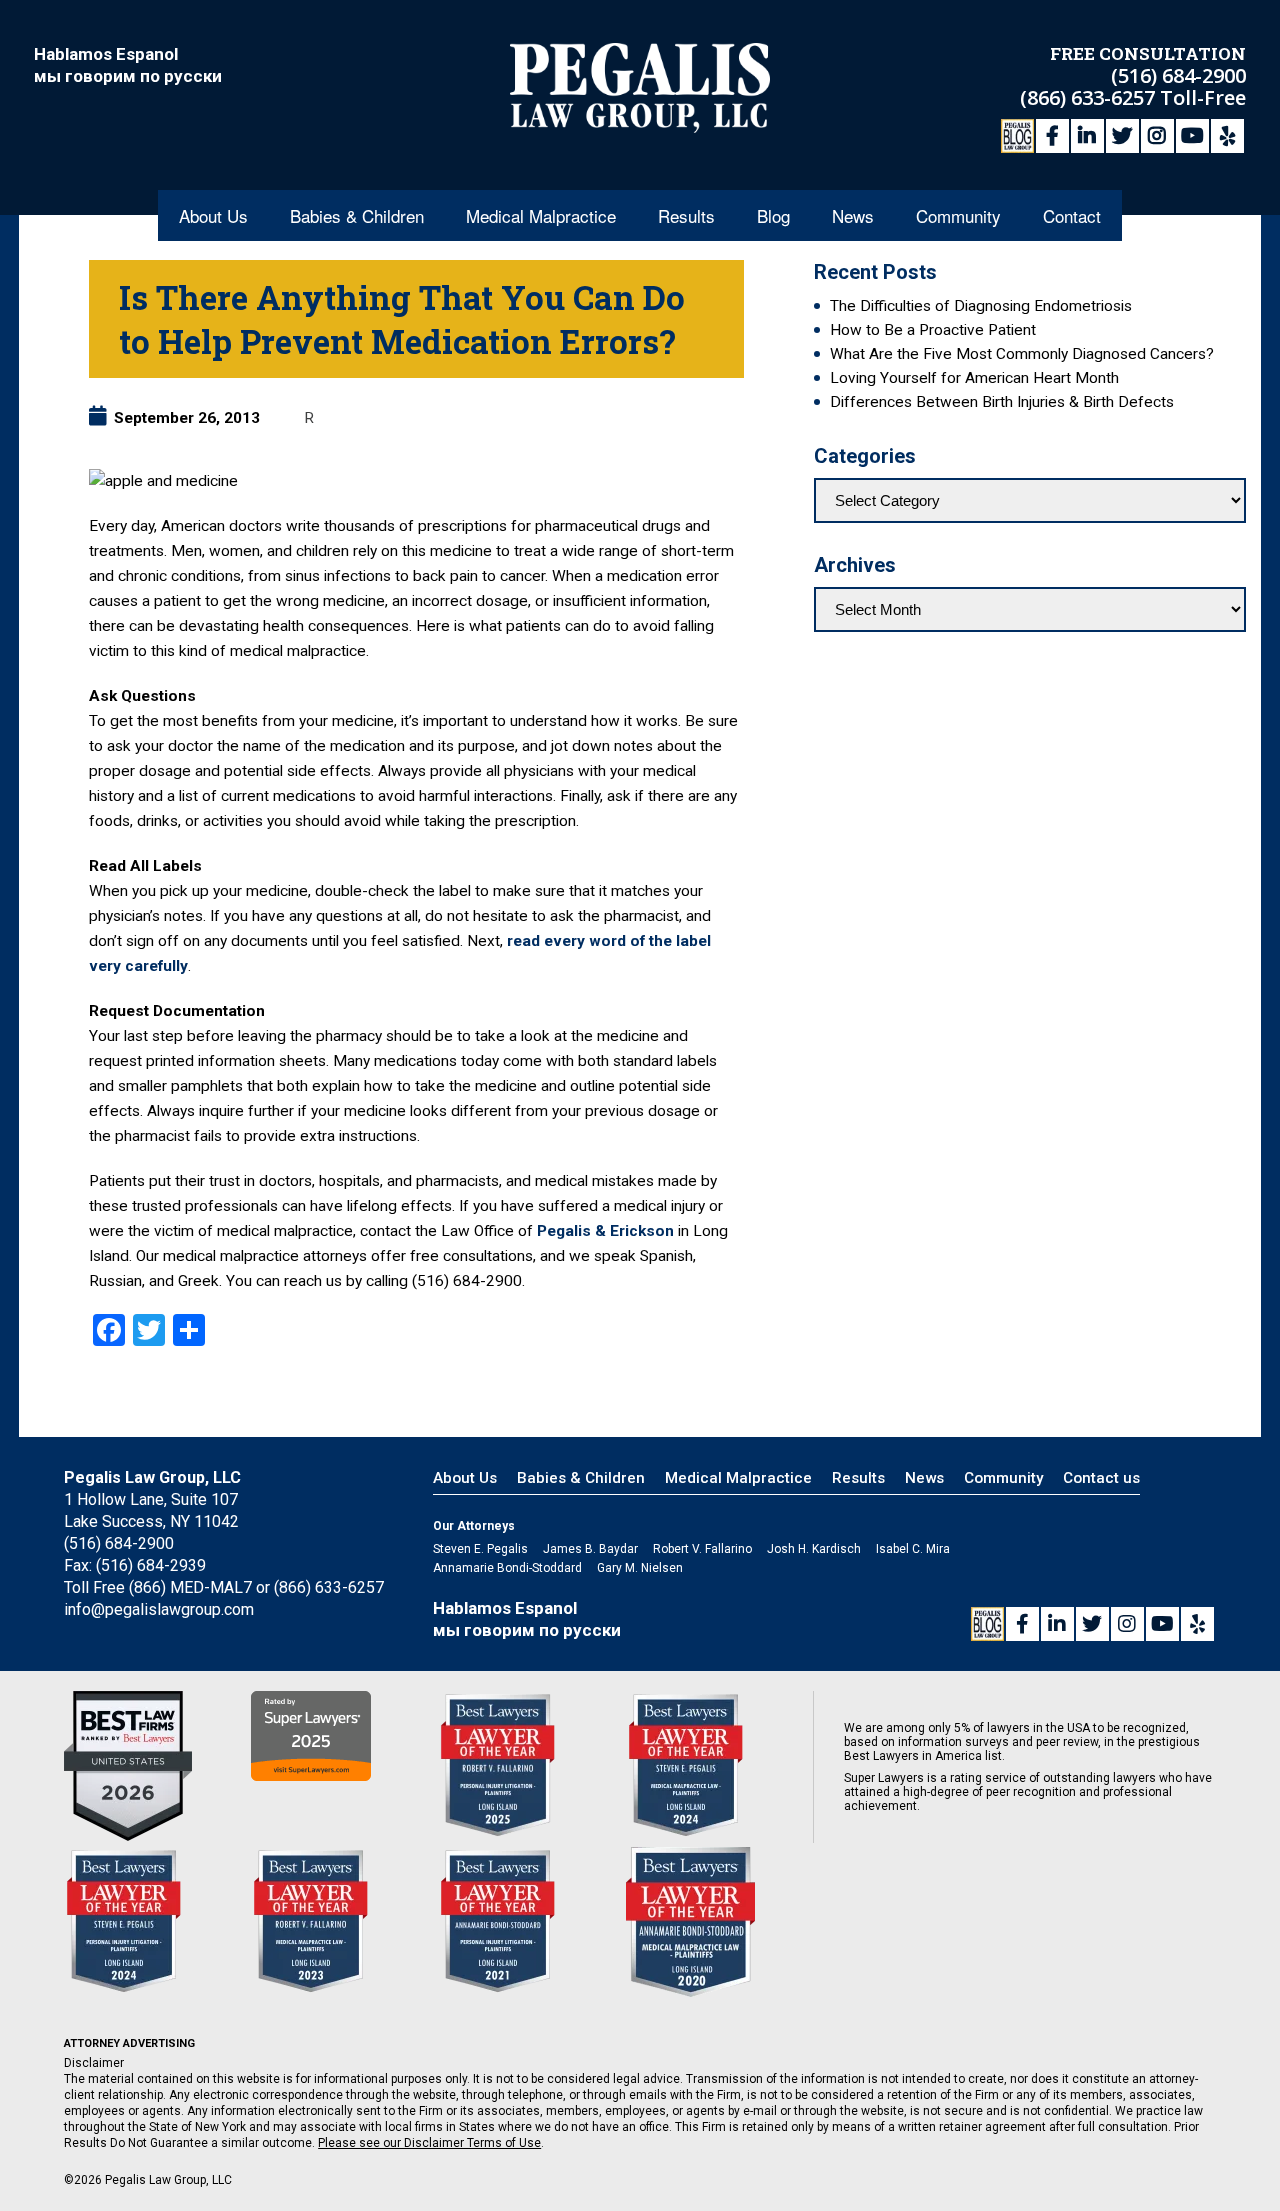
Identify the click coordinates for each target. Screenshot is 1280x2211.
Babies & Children (357, 215)
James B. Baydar (590, 1549)
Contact (1072, 215)
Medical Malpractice (541, 215)
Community (958, 215)
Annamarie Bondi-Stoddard (507, 1568)
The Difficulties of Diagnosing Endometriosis (981, 306)
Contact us (1101, 1478)
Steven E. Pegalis (480, 1549)
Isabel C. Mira (913, 1549)
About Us (213, 215)
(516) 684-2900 (1178, 75)
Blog (773, 215)
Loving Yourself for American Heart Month (974, 378)
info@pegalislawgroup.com (159, 1609)
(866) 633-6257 (1090, 97)
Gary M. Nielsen (640, 1568)
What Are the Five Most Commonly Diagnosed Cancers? (1022, 354)
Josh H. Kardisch (814, 1549)
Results (686, 215)
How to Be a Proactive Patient (933, 330)
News (853, 215)
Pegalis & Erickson (605, 1231)
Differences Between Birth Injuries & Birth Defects (1002, 402)
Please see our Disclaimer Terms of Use (429, 2143)
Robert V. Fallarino (702, 1549)
